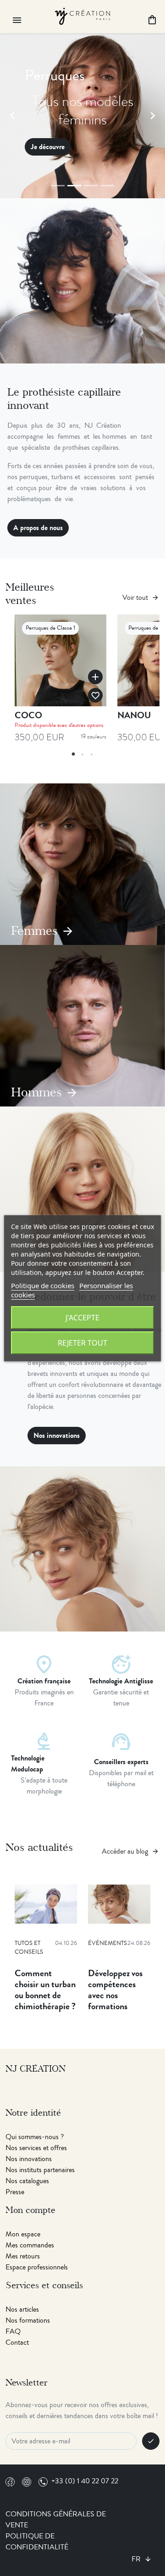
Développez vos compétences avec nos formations (115, 1990)
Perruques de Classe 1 (50, 628)
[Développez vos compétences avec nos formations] (119, 1904)
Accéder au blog (130, 1851)
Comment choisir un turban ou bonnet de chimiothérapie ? (45, 1990)
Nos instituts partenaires (40, 2170)
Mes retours (23, 2256)
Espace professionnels (37, 2267)
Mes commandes (30, 2245)
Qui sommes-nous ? (35, 2137)
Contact (17, 2342)
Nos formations (28, 2320)
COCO (28, 715)
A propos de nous (38, 528)
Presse (15, 2192)
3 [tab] (92, 754)
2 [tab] (82, 754)
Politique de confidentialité (37, 2542)
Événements (107, 1943)
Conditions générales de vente (56, 2520)
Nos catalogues (27, 2181)
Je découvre (48, 147)
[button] (12, 116)
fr (137, 2559)
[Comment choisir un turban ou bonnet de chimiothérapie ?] (46, 1904)
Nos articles (22, 2309)
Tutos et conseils (29, 1948)
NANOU (134, 715)
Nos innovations (57, 1435)
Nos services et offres (36, 2148)
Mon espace (23, 2234)
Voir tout (141, 598)
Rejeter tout (82, 1343)
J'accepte (82, 1318)
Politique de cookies (43, 1285)
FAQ (13, 2331)
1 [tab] (73, 754)
